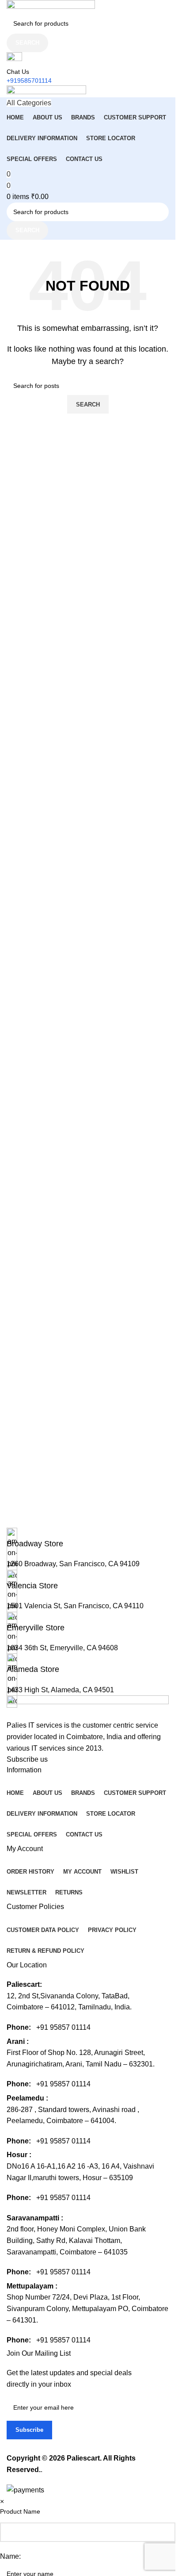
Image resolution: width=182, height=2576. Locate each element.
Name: (10, 2556)
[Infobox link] (88, 1248)
